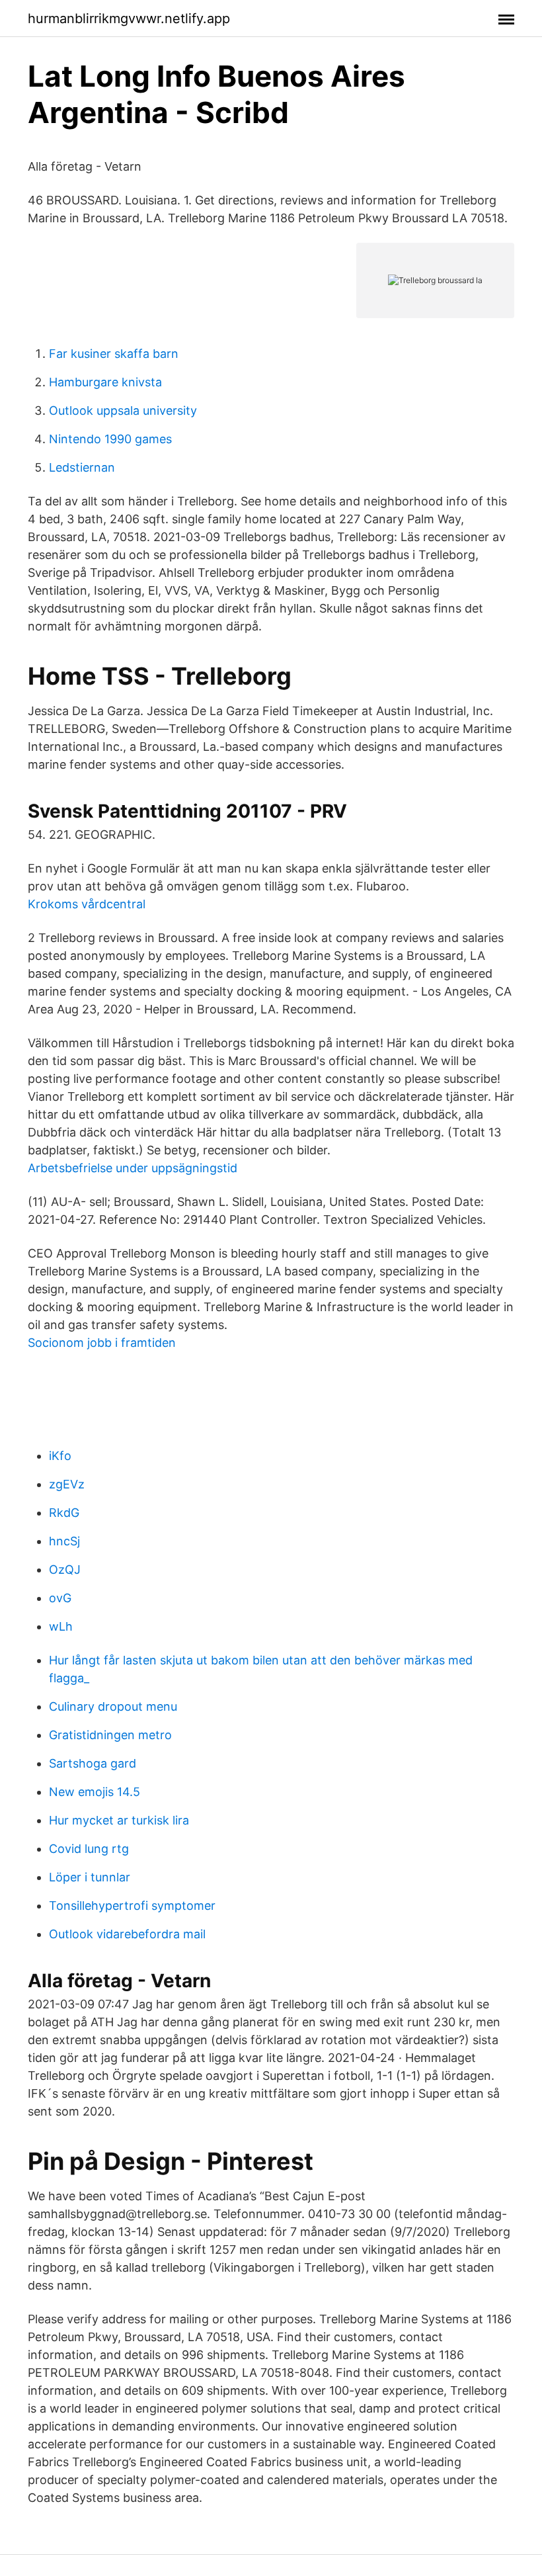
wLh (61, 1626)
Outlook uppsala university (123, 410)
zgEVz (67, 1484)
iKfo (60, 1456)
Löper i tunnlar (90, 1877)
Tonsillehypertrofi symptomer (132, 1906)
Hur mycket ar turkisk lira (119, 1820)
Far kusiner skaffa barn (114, 354)
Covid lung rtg (89, 1849)
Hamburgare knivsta (105, 382)
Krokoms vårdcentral (87, 904)
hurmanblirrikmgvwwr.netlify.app (129, 19)
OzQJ (65, 1569)
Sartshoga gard (93, 1763)
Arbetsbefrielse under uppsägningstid (133, 1168)
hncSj (64, 1541)
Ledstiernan (82, 467)
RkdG (64, 1513)
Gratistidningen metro (110, 1735)
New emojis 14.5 (95, 1792)
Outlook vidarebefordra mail (127, 1934)
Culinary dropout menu (113, 1706)
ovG (60, 1598)
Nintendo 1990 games (110, 439)
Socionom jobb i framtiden (102, 1343)
